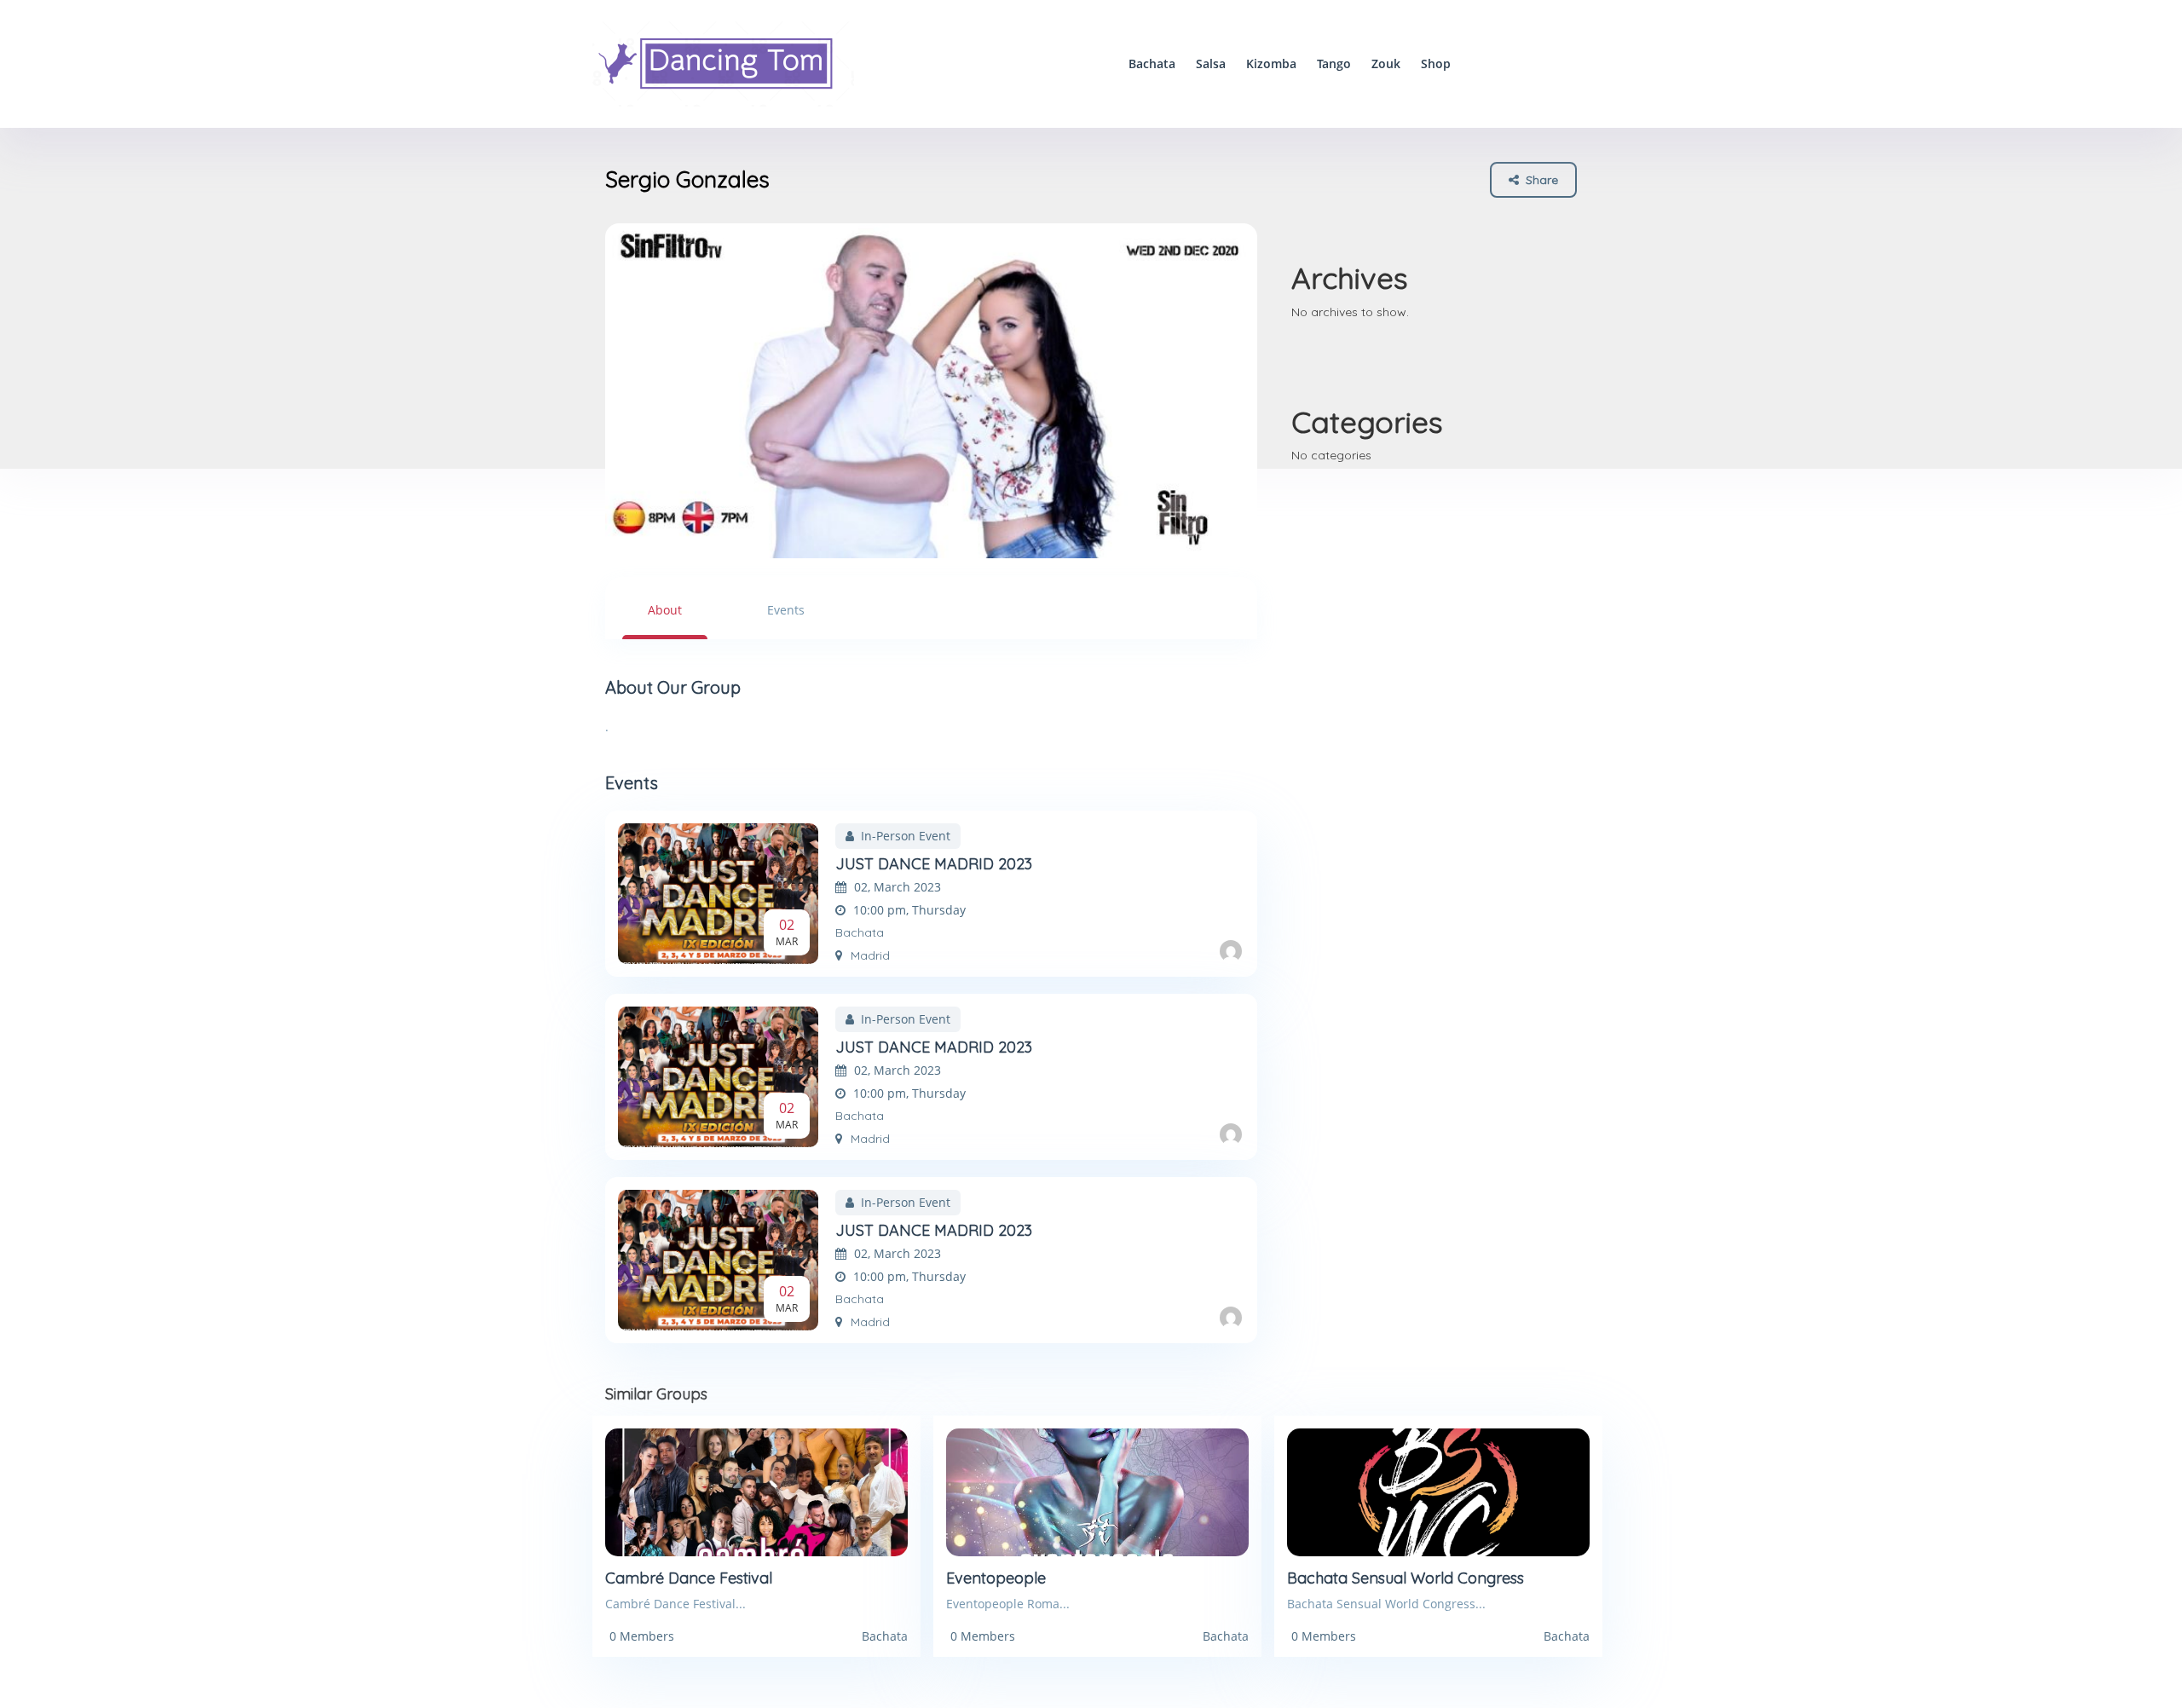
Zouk (1386, 63)
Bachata (1152, 63)
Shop (1436, 63)
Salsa (1211, 63)
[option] (931, 391)
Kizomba (1271, 63)
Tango (1334, 63)
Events (786, 610)
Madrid (870, 955)
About (665, 610)
